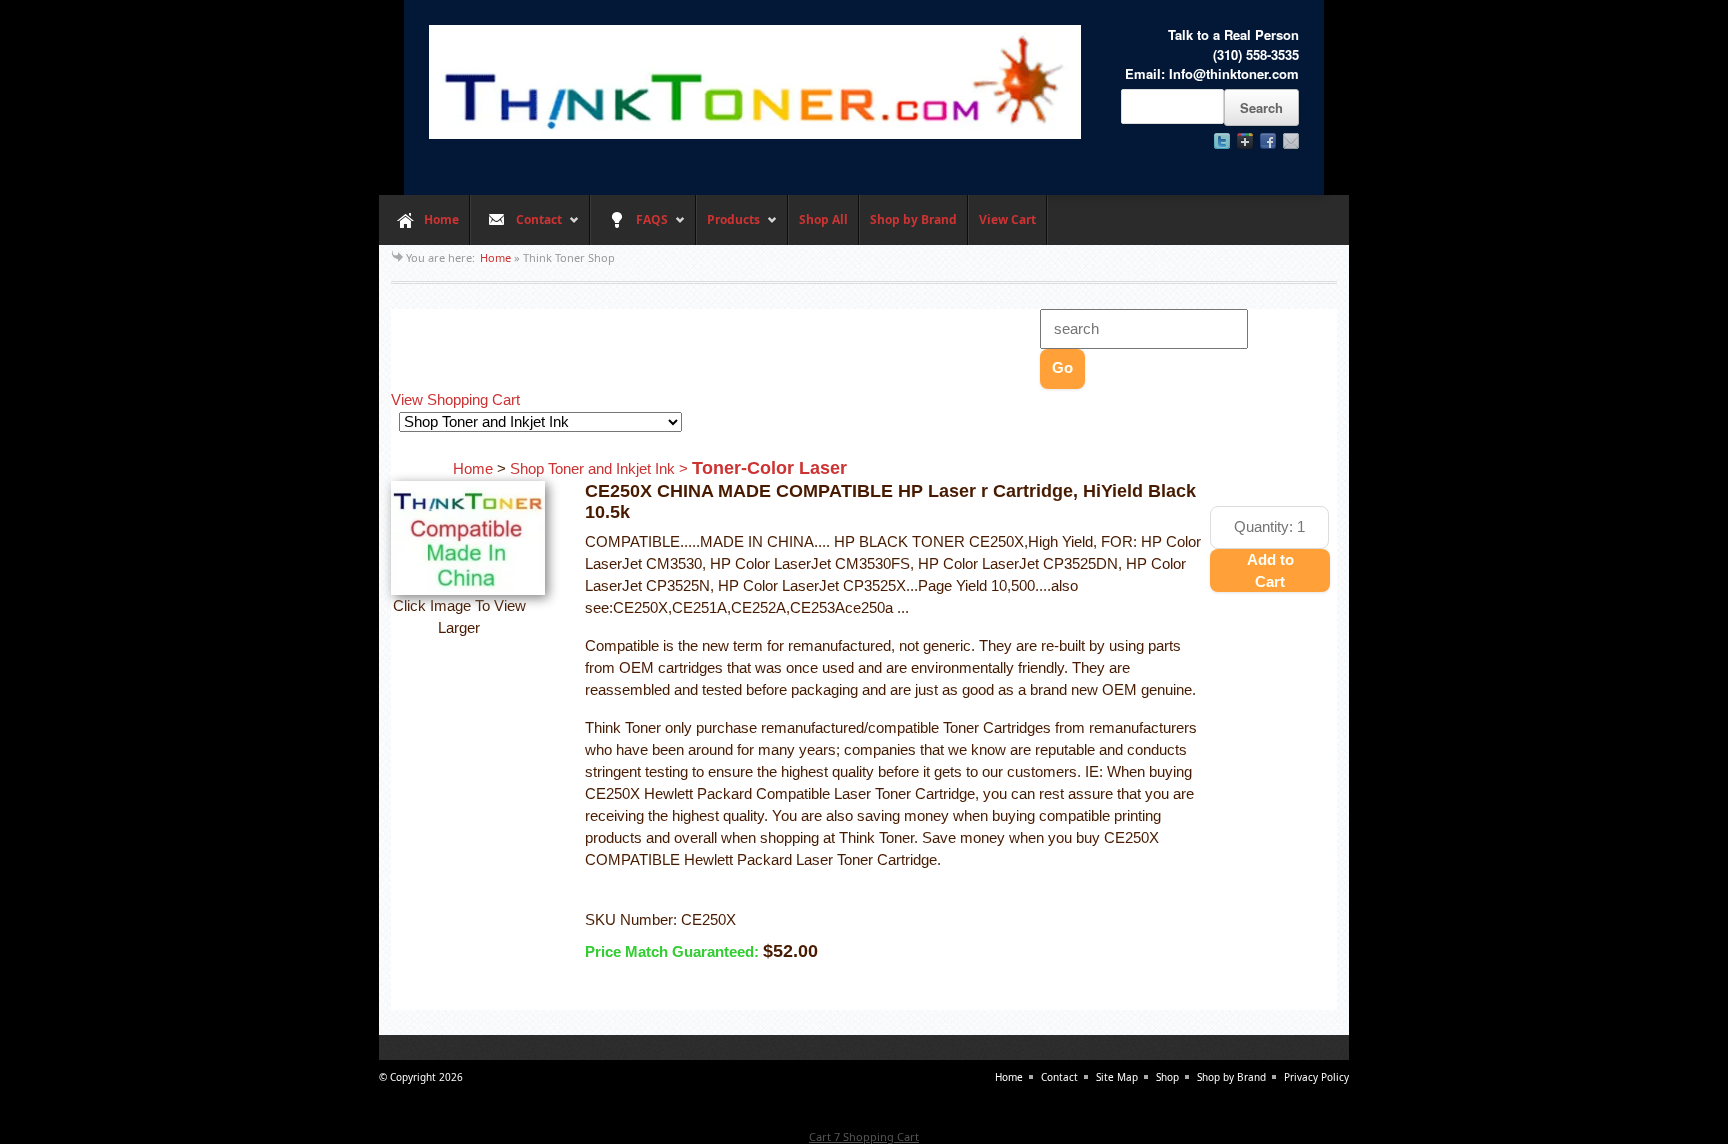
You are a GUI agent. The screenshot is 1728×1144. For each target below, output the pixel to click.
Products (728, 228)
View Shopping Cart (455, 400)
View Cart (1007, 219)
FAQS (629, 228)
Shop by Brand (913, 219)
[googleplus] (1245, 141)
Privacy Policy (1316, 1077)
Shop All (823, 219)
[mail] (1291, 141)
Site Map (1117, 1077)
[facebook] (1268, 141)
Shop (1167, 1077)
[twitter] (1222, 141)
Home (441, 219)
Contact (516, 228)
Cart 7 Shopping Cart (864, 1136)
